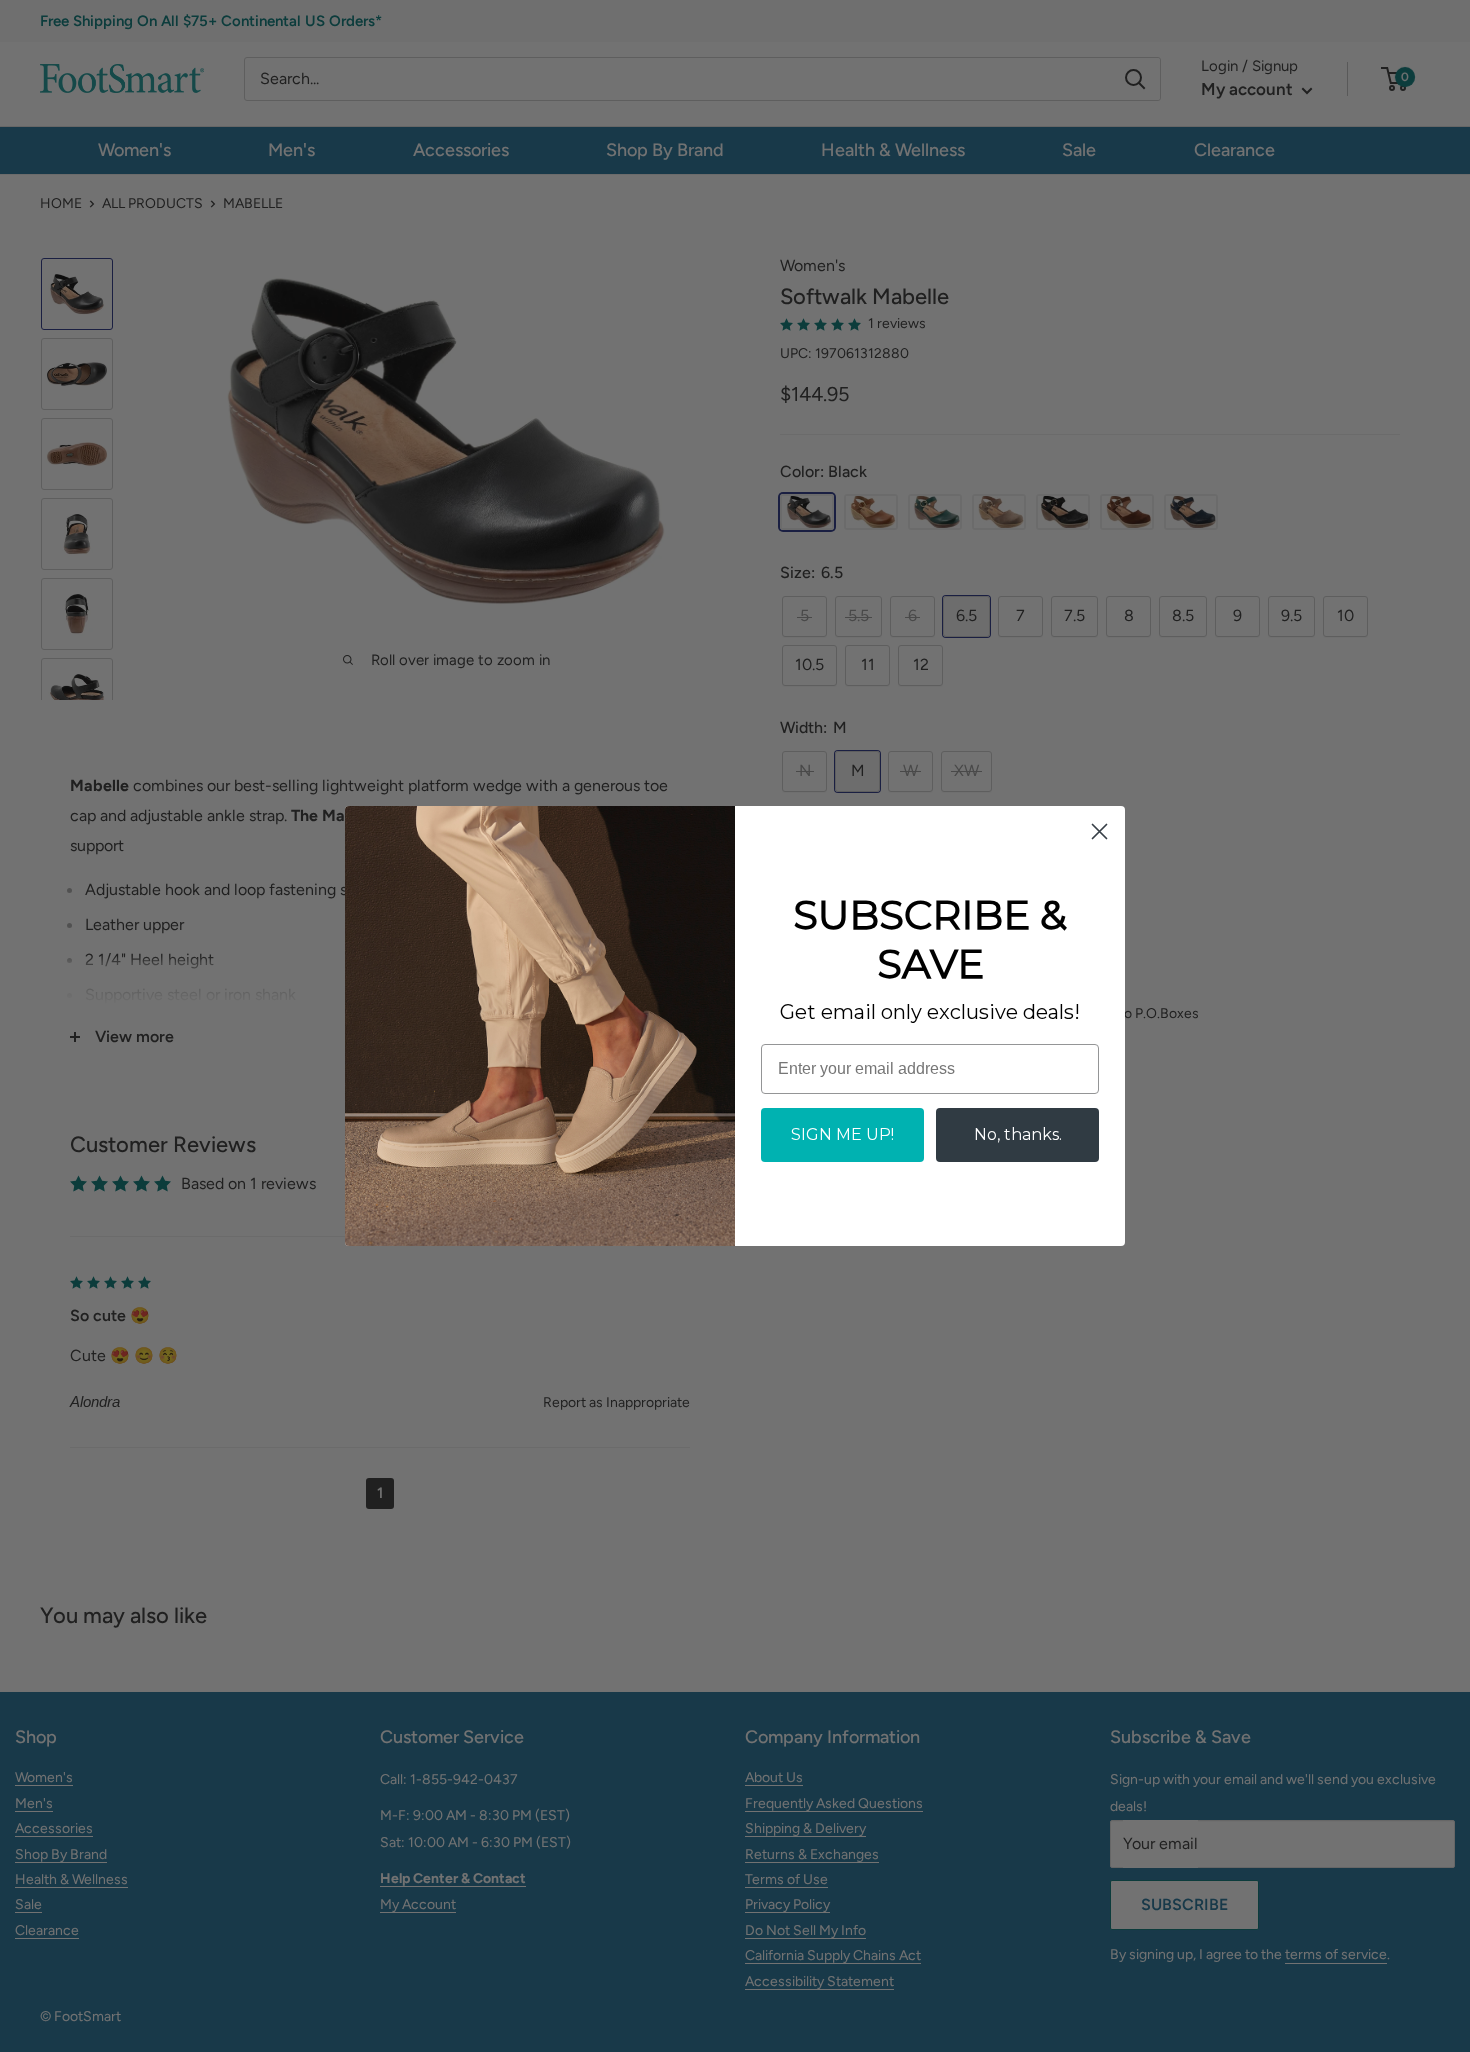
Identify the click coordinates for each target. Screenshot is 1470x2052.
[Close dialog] (1099, 831)
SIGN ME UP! (842, 1134)
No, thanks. (1018, 1134)
